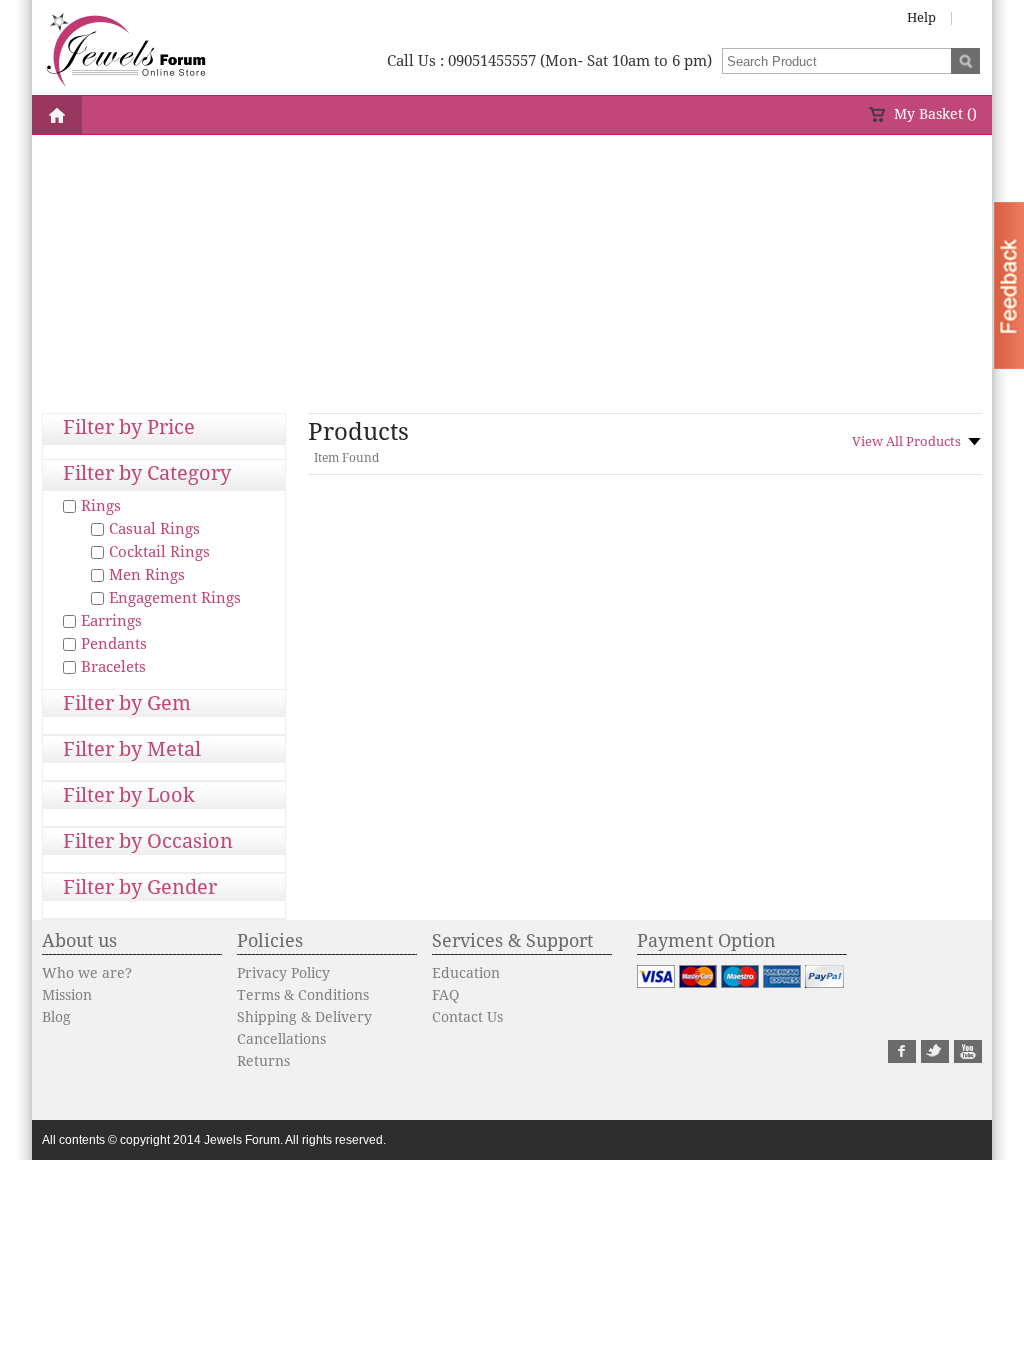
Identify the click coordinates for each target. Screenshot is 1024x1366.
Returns (263, 1061)
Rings (101, 506)
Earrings (111, 621)
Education (466, 973)
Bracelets (113, 667)
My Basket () (935, 114)
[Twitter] (935, 1058)
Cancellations (281, 1039)
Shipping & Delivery (304, 1017)
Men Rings (147, 575)
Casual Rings (154, 529)
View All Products (906, 441)
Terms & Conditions (303, 995)
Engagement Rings (175, 598)
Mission (67, 995)
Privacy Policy (283, 973)
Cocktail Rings (159, 552)
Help (921, 17)
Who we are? (87, 973)
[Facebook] (902, 1058)
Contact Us (467, 1017)
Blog (56, 1017)
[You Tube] (968, 1058)
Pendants (114, 644)
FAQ (445, 995)
